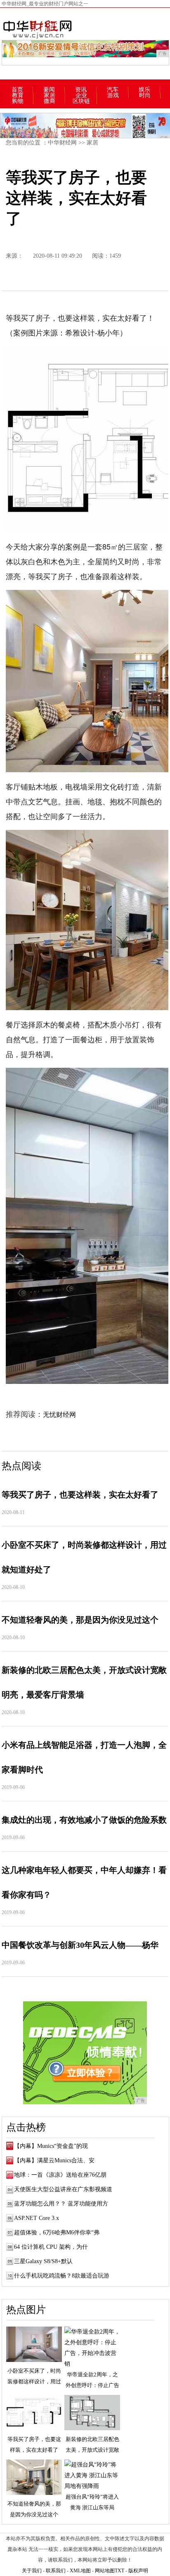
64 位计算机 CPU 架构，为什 (51, 2247)
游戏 (113, 95)
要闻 (49, 90)
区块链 (81, 101)
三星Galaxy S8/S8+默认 (43, 2261)
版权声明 (138, 2571)
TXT (119, 2571)
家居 (50, 95)
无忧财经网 (59, 1415)
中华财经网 (62, 143)
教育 (18, 95)
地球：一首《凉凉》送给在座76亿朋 (60, 2175)
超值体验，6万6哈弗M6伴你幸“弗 (57, 2232)
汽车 (113, 90)
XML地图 (80, 2571)
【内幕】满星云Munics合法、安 (54, 2160)
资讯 (81, 90)
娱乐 (144, 90)
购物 (18, 101)
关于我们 (32, 2571)
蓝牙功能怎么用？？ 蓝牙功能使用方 (61, 2204)
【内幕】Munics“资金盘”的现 (51, 2146)
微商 (50, 101)
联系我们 (56, 2571)
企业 (81, 95)
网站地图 (105, 2571)
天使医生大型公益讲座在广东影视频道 (63, 2189)
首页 (17, 90)
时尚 (145, 95)
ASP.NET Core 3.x (37, 2218)
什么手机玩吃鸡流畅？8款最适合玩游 (62, 2276)
